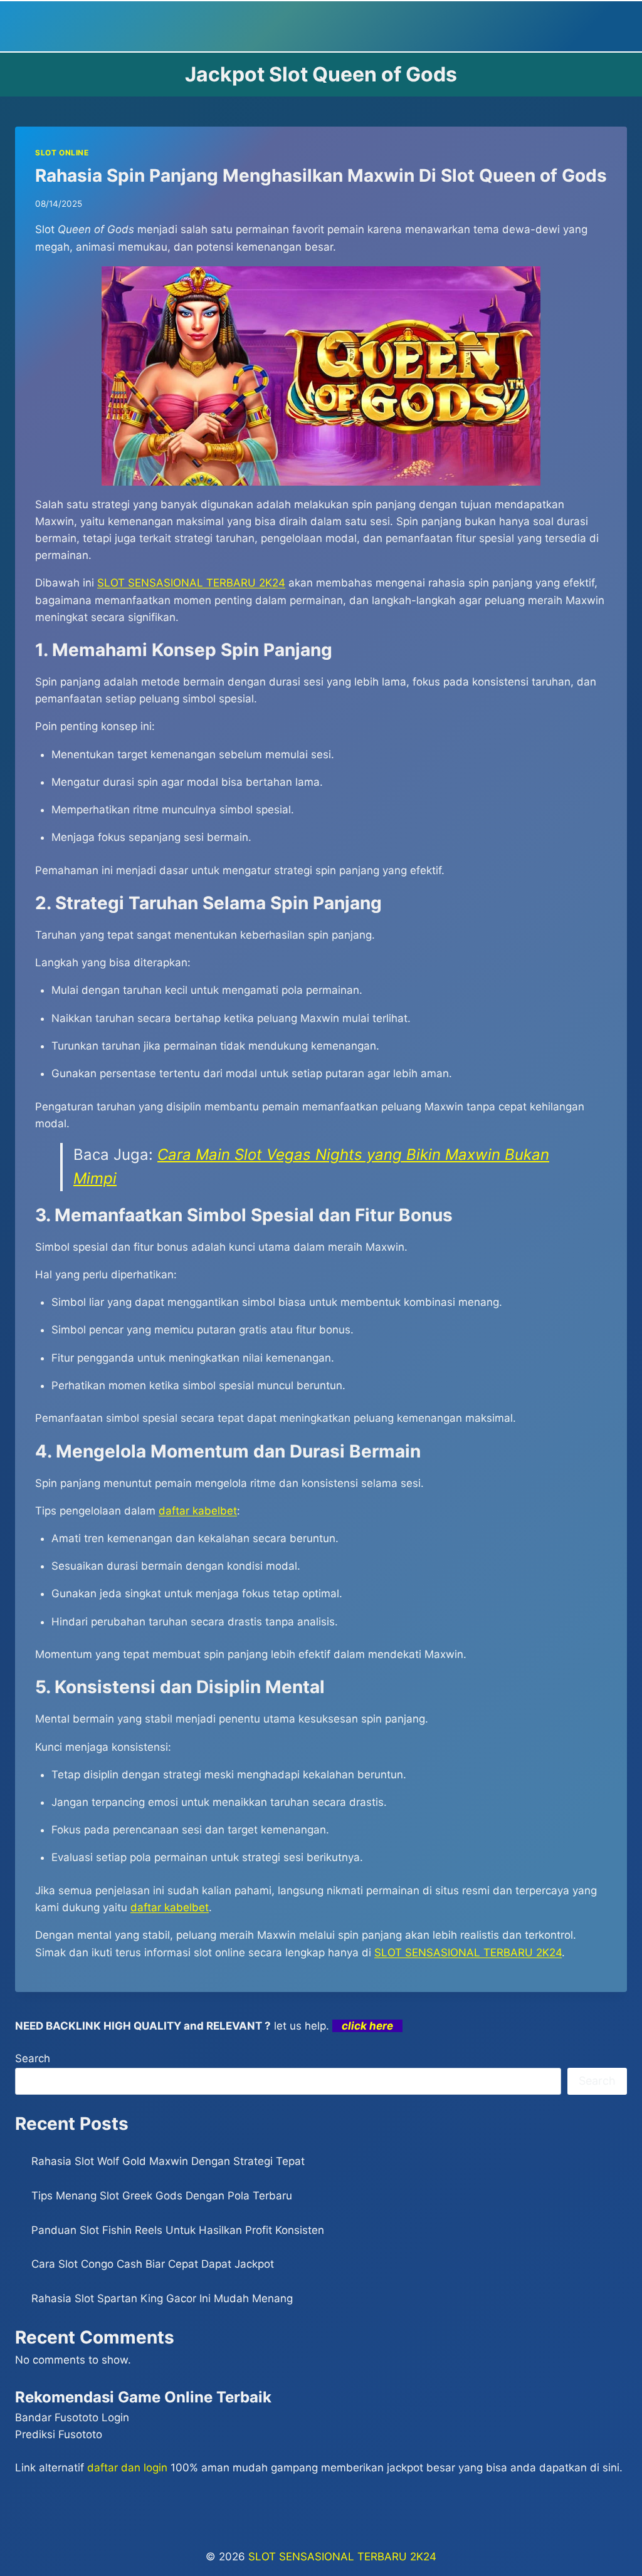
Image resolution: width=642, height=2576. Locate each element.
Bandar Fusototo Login (72, 2417)
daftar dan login (127, 2468)
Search (33, 2058)
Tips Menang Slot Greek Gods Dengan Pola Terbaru (162, 2196)
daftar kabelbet (170, 1907)
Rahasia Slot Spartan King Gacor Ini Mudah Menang (162, 2298)
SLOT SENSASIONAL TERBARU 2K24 (191, 583)
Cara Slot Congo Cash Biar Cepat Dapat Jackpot (153, 2264)
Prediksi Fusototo (59, 2434)
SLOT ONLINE (62, 153)
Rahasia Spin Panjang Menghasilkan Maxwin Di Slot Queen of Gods (321, 175)
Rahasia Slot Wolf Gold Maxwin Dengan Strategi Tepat (168, 2161)
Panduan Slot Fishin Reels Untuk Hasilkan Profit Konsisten (178, 2230)
